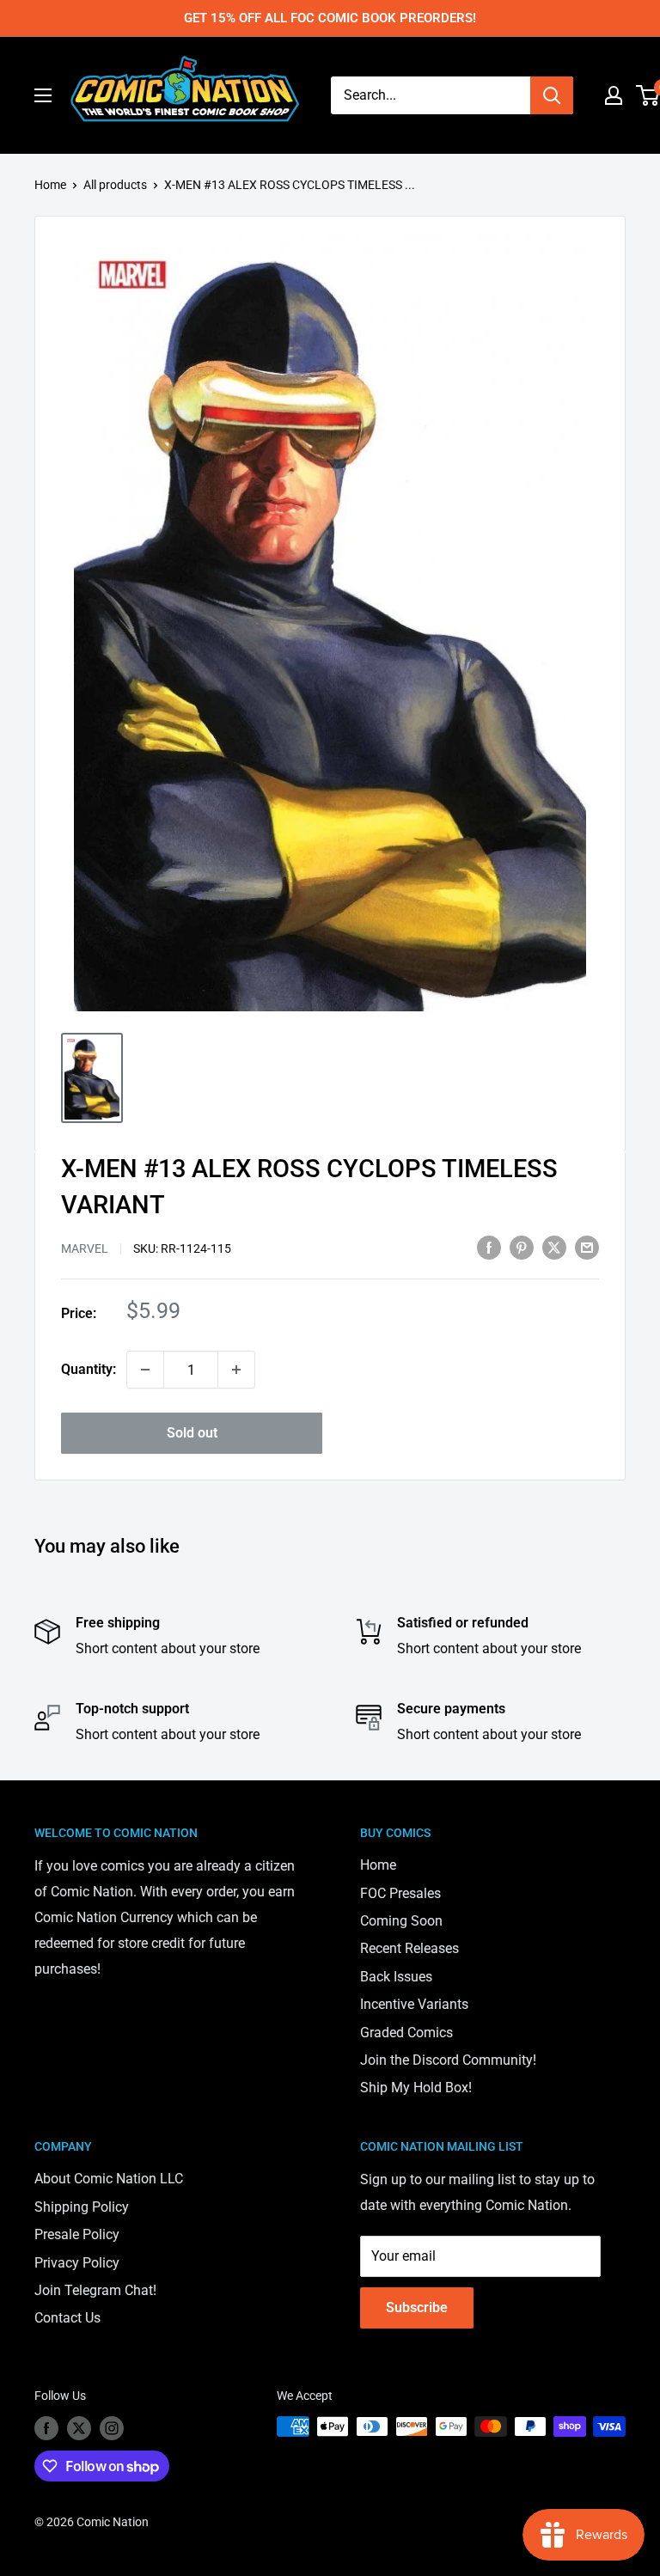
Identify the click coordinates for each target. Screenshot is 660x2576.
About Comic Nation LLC (109, 2179)
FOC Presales (400, 1893)
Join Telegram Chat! (95, 2290)
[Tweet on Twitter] (554, 1247)
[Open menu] (43, 95)
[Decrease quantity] (145, 1370)
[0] (648, 95)
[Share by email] (587, 1247)
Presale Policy (77, 2234)
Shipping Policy (82, 2207)
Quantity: (89, 1369)
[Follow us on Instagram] (112, 2428)
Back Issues (396, 1977)
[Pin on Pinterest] (522, 1247)
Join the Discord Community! (448, 2060)
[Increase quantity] (236, 1370)
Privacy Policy (77, 2263)
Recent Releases (409, 1948)
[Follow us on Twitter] (79, 2428)
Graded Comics (406, 2033)
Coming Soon (401, 1921)
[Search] (552, 95)
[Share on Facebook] (489, 1247)
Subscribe (417, 2307)
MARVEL (85, 1248)
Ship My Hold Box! (416, 2088)
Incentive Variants (414, 2004)
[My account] (614, 95)
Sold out (192, 1433)
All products (115, 185)
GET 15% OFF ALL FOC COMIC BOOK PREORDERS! (330, 18)
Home (50, 185)
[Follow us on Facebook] (46, 2428)
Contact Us (67, 2318)
